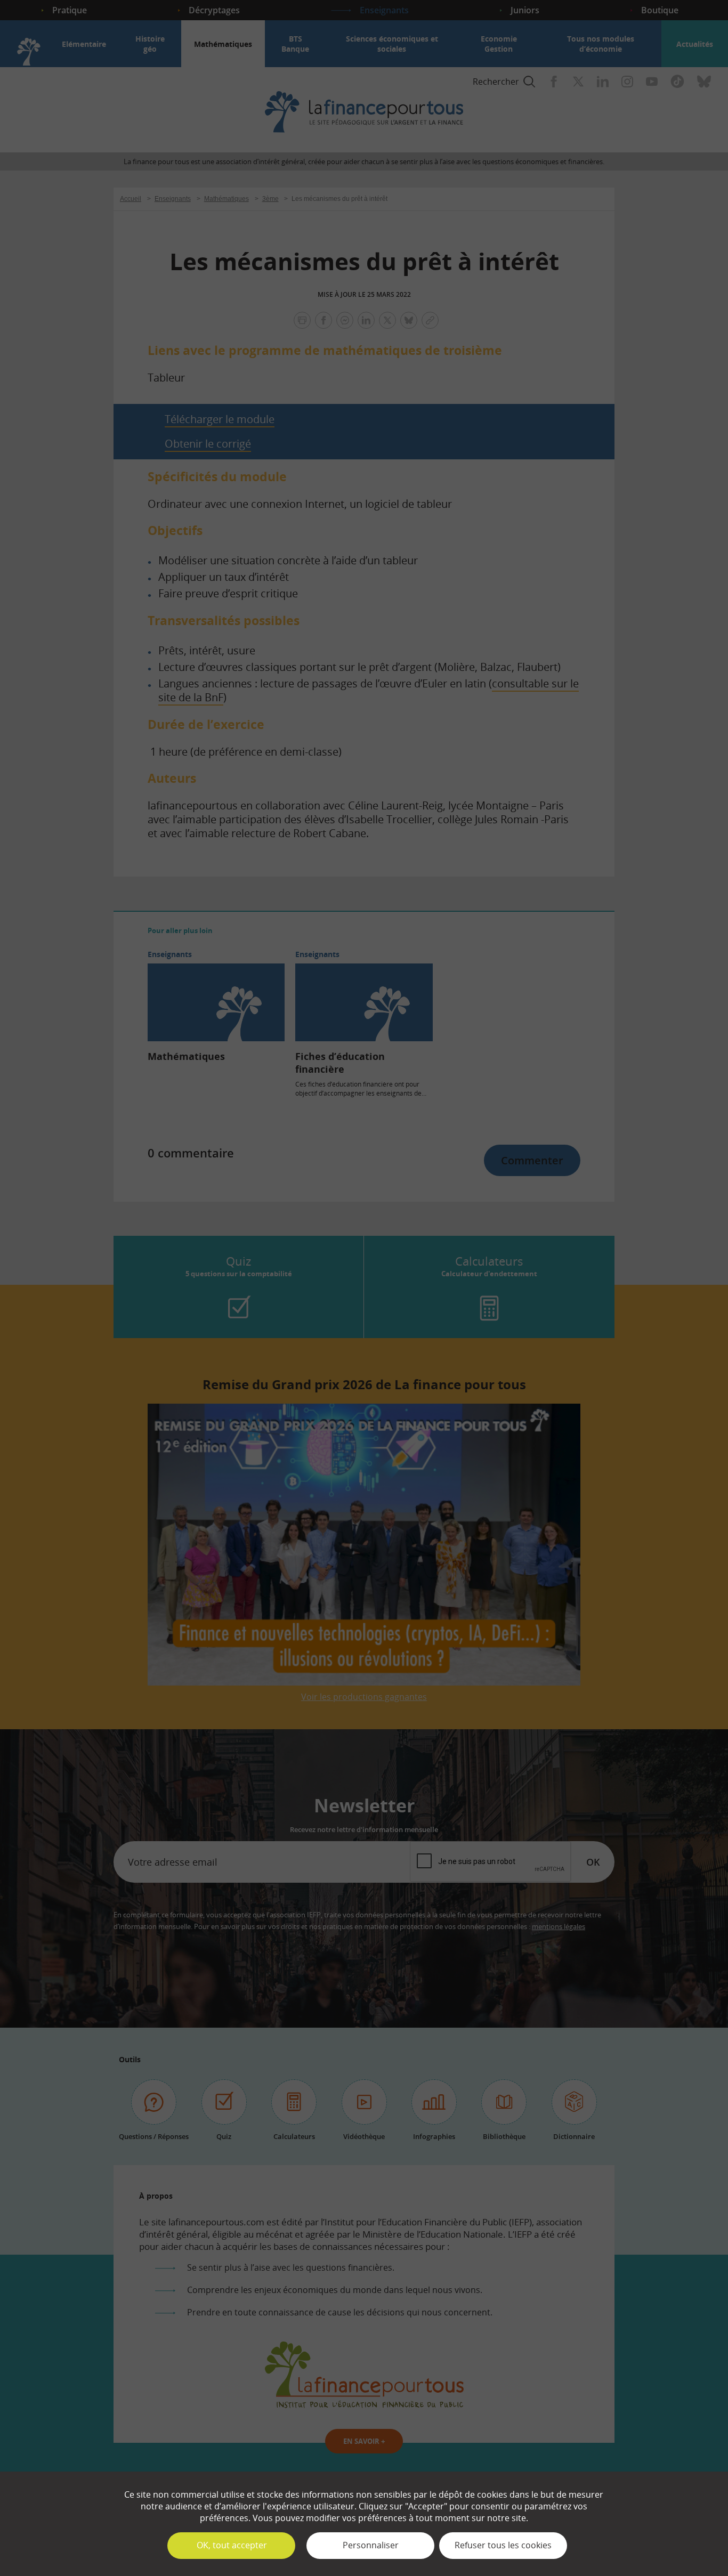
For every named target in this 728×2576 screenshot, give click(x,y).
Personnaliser (371, 2545)
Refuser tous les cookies (503, 2545)
